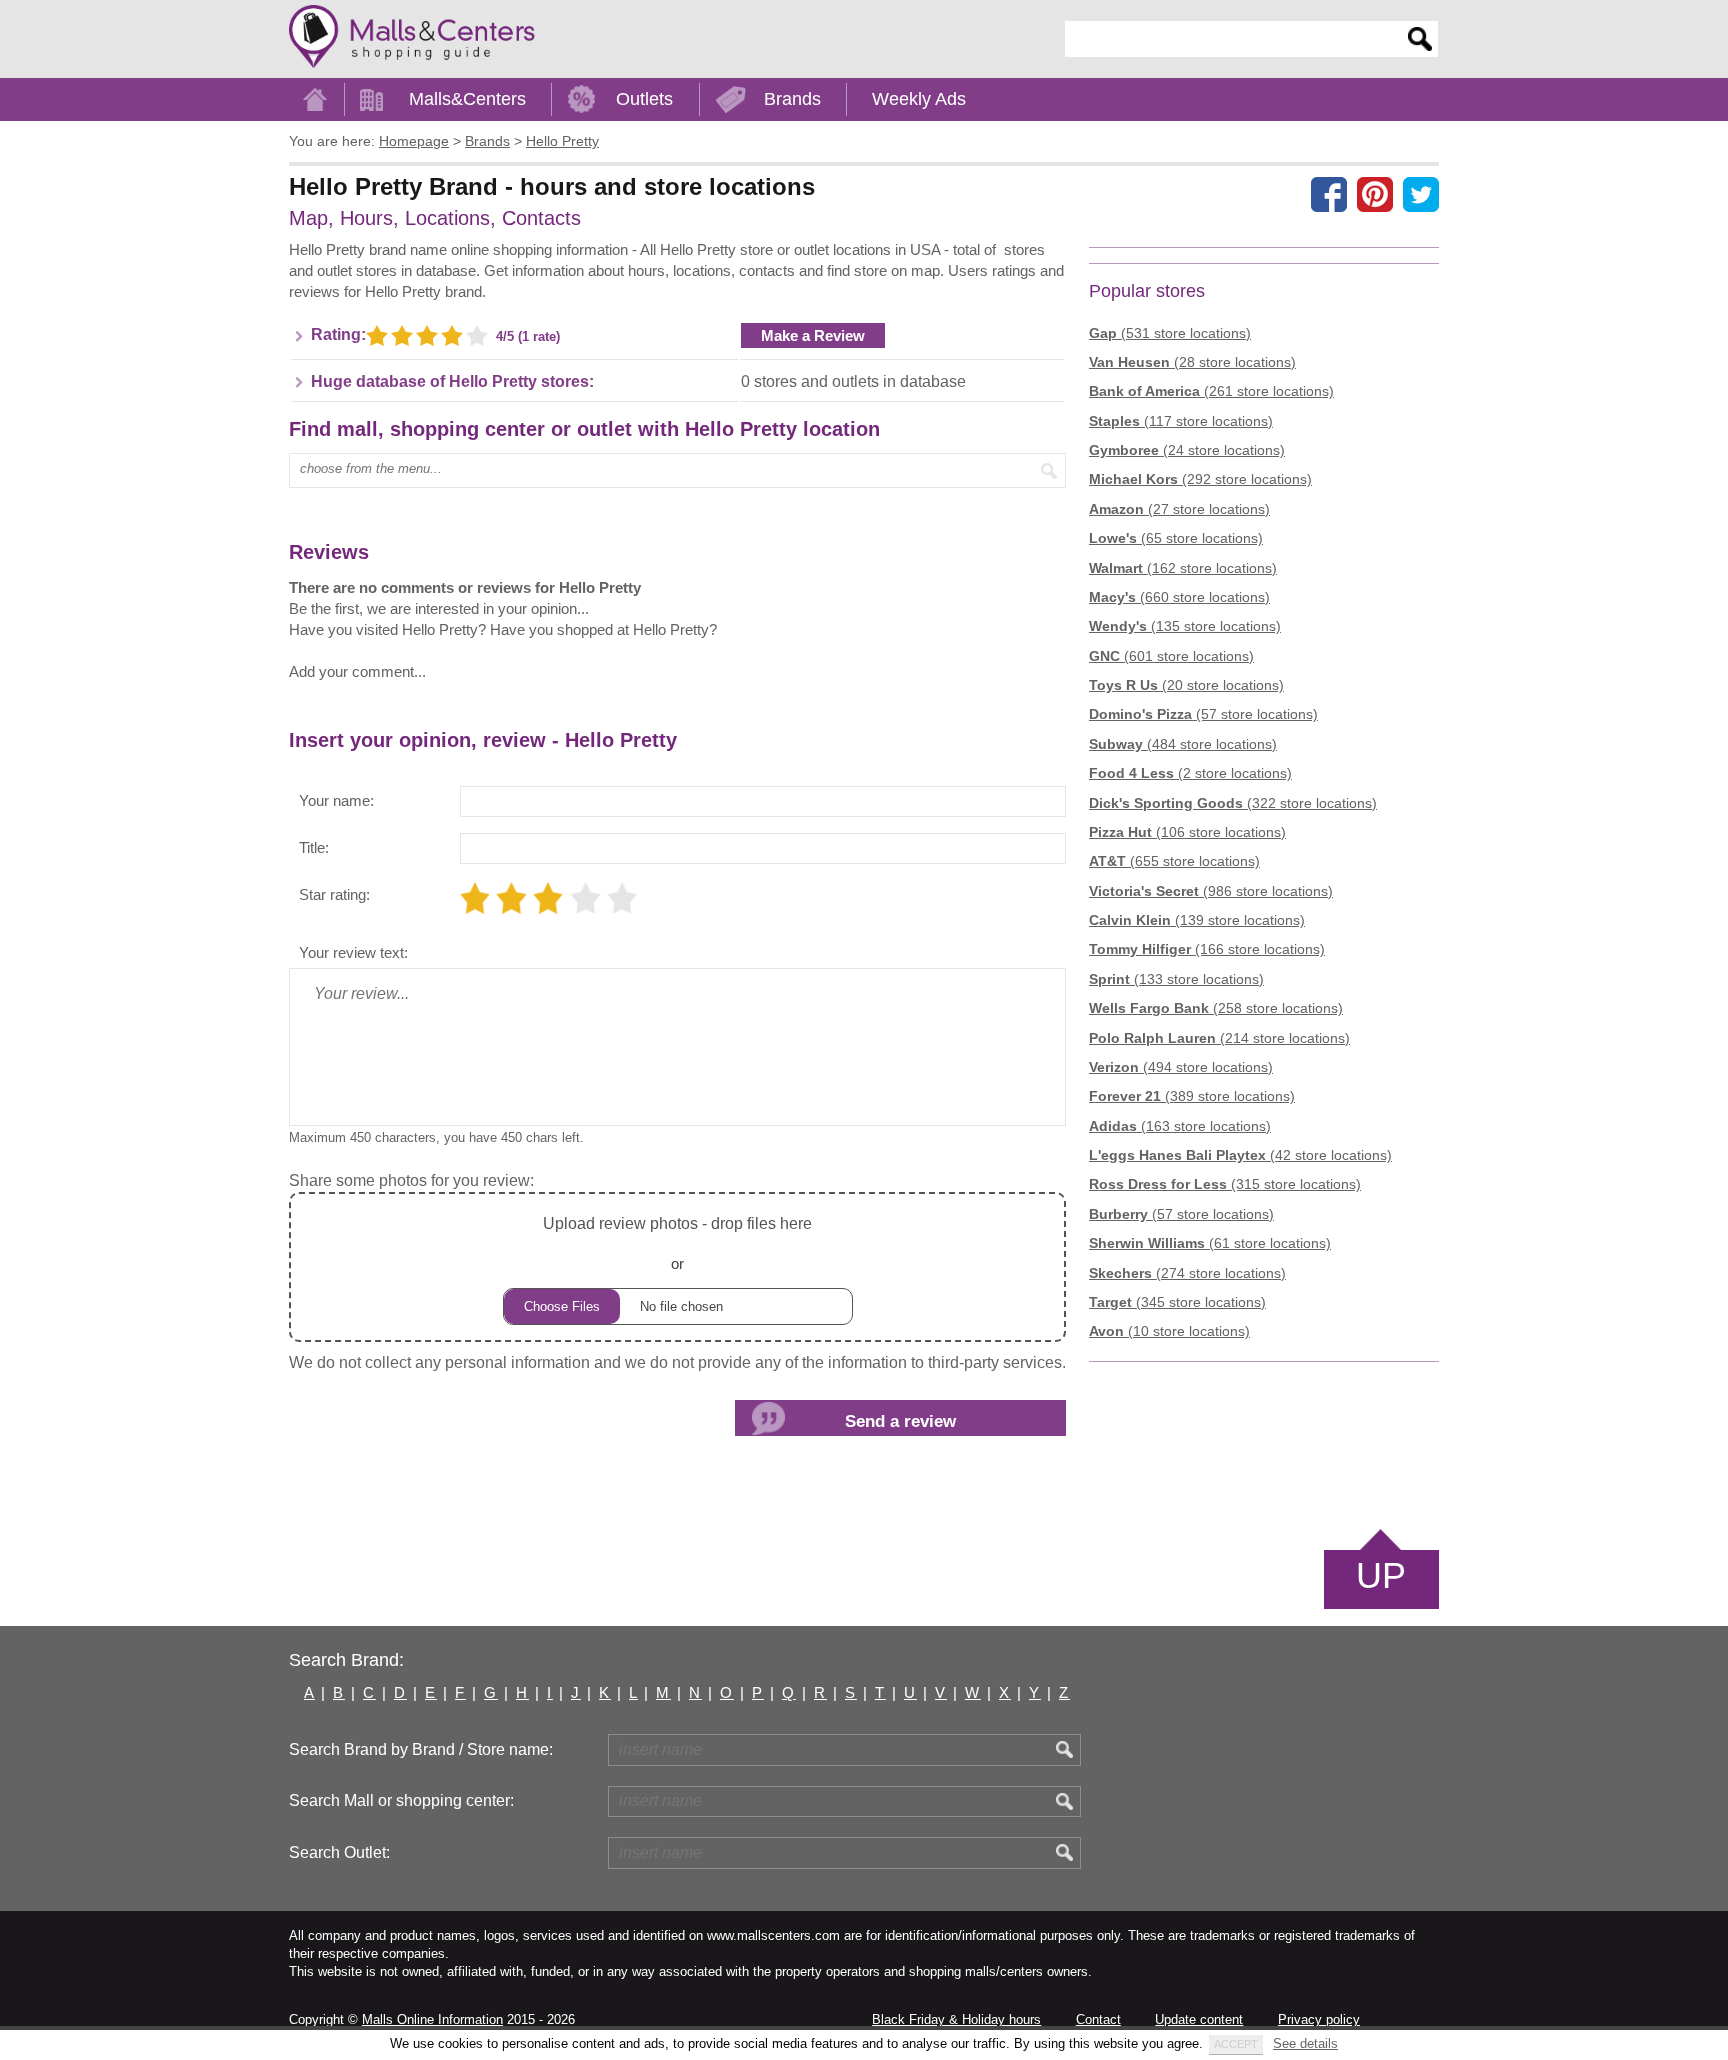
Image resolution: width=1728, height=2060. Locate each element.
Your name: (336, 800)
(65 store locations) (1176, 538)
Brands (792, 99)
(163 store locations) (1180, 1126)
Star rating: (334, 894)
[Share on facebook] (1329, 194)
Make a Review (813, 335)
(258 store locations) (1216, 1008)
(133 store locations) (1176, 979)
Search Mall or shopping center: (401, 1800)
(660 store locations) (1179, 597)
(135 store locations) (1185, 626)
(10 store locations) (1169, 1331)
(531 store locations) (1170, 333)
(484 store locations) (1183, 744)
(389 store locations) (1192, 1096)
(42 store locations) (1240, 1155)
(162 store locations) (1183, 568)
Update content (1199, 2019)
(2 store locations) (1190, 773)
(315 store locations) (1225, 1184)
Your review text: (353, 952)
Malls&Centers (467, 99)
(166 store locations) (1207, 949)
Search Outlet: (339, 1852)
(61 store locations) (1210, 1243)
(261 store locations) (1211, 391)
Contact (1098, 2019)
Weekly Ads (919, 99)
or (677, 1243)
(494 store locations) (1181, 1067)
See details (1305, 2043)
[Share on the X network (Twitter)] (1421, 194)
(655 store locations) (1174, 861)
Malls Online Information (432, 2019)
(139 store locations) (1197, 920)
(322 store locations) (1233, 803)
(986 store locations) (1211, 891)
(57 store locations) (1203, 714)
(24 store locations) (1187, 450)
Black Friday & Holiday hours (956, 2019)
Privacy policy (1319, 2019)
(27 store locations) (1179, 509)
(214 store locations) (1219, 1038)
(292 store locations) (1200, 479)
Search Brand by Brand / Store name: (421, 1749)
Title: (314, 847)
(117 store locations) (1181, 421)
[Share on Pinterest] (1375, 194)
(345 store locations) (1177, 1302)
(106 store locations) (1187, 832)
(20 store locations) (1186, 685)
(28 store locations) (1192, 362)
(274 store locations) (1187, 1273)
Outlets (644, 99)
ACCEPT (1236, 2044)
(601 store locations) (1171, 656)
